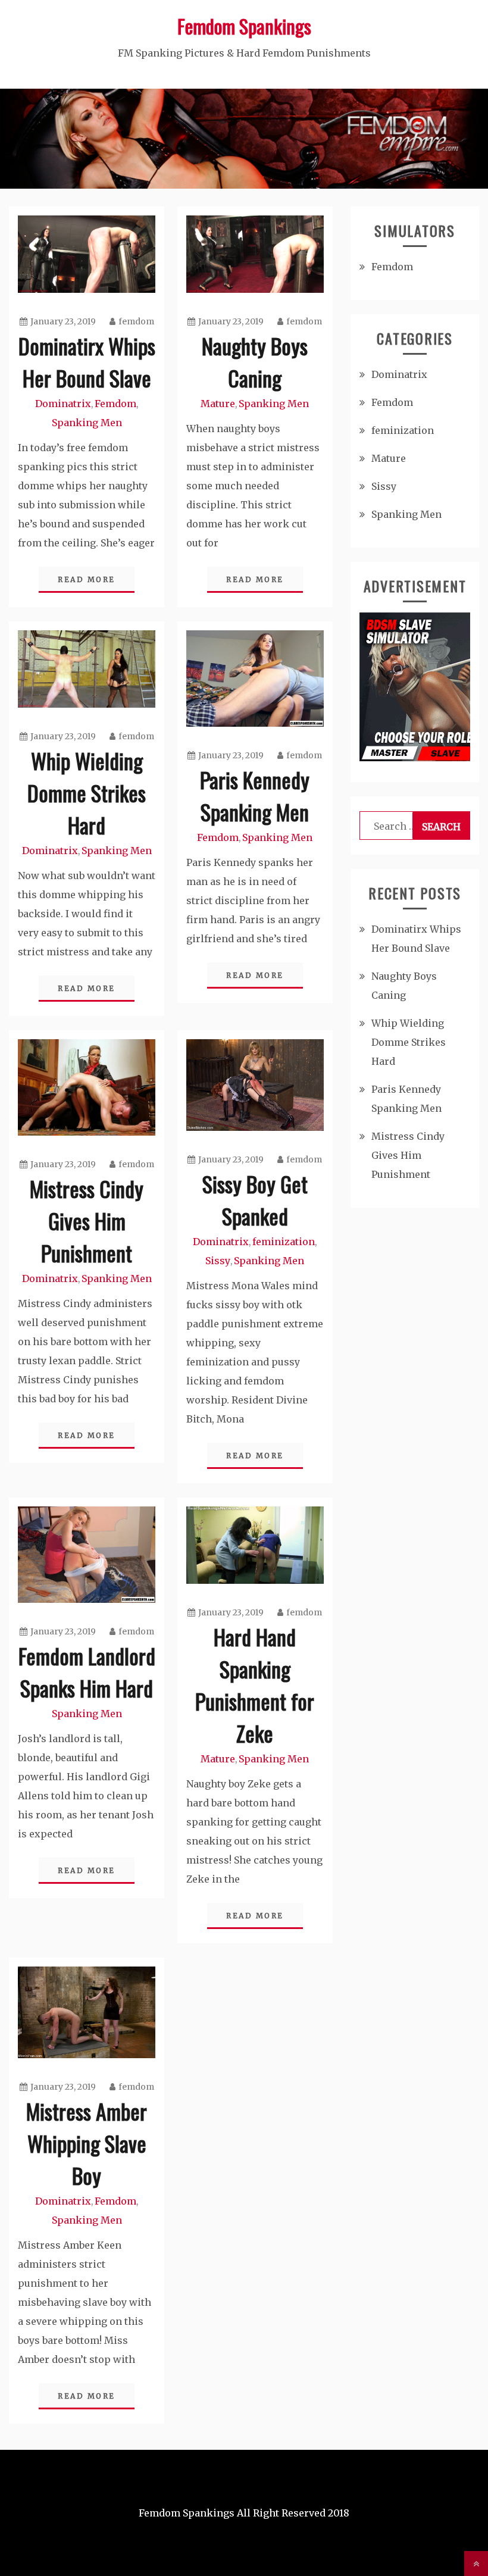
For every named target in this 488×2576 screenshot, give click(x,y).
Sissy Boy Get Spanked (255, 1200)
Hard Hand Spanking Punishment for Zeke (255, 1685)
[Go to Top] (476, 2564)
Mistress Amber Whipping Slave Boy (87, 2143)
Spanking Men (87, 423)
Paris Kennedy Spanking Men (255, 795)
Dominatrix (63, 404)
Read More (87, 579)
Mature (218, 404)
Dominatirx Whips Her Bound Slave (87, 362)
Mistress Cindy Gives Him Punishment (87, 1220)
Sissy (218, 1261)
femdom (136, 321)
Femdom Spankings (244, 26)
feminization (284, 1242)
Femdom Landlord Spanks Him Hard (87, 1672)
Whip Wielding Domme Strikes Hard (87, 793)
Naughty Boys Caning (255, 362)
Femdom (115, 404)
